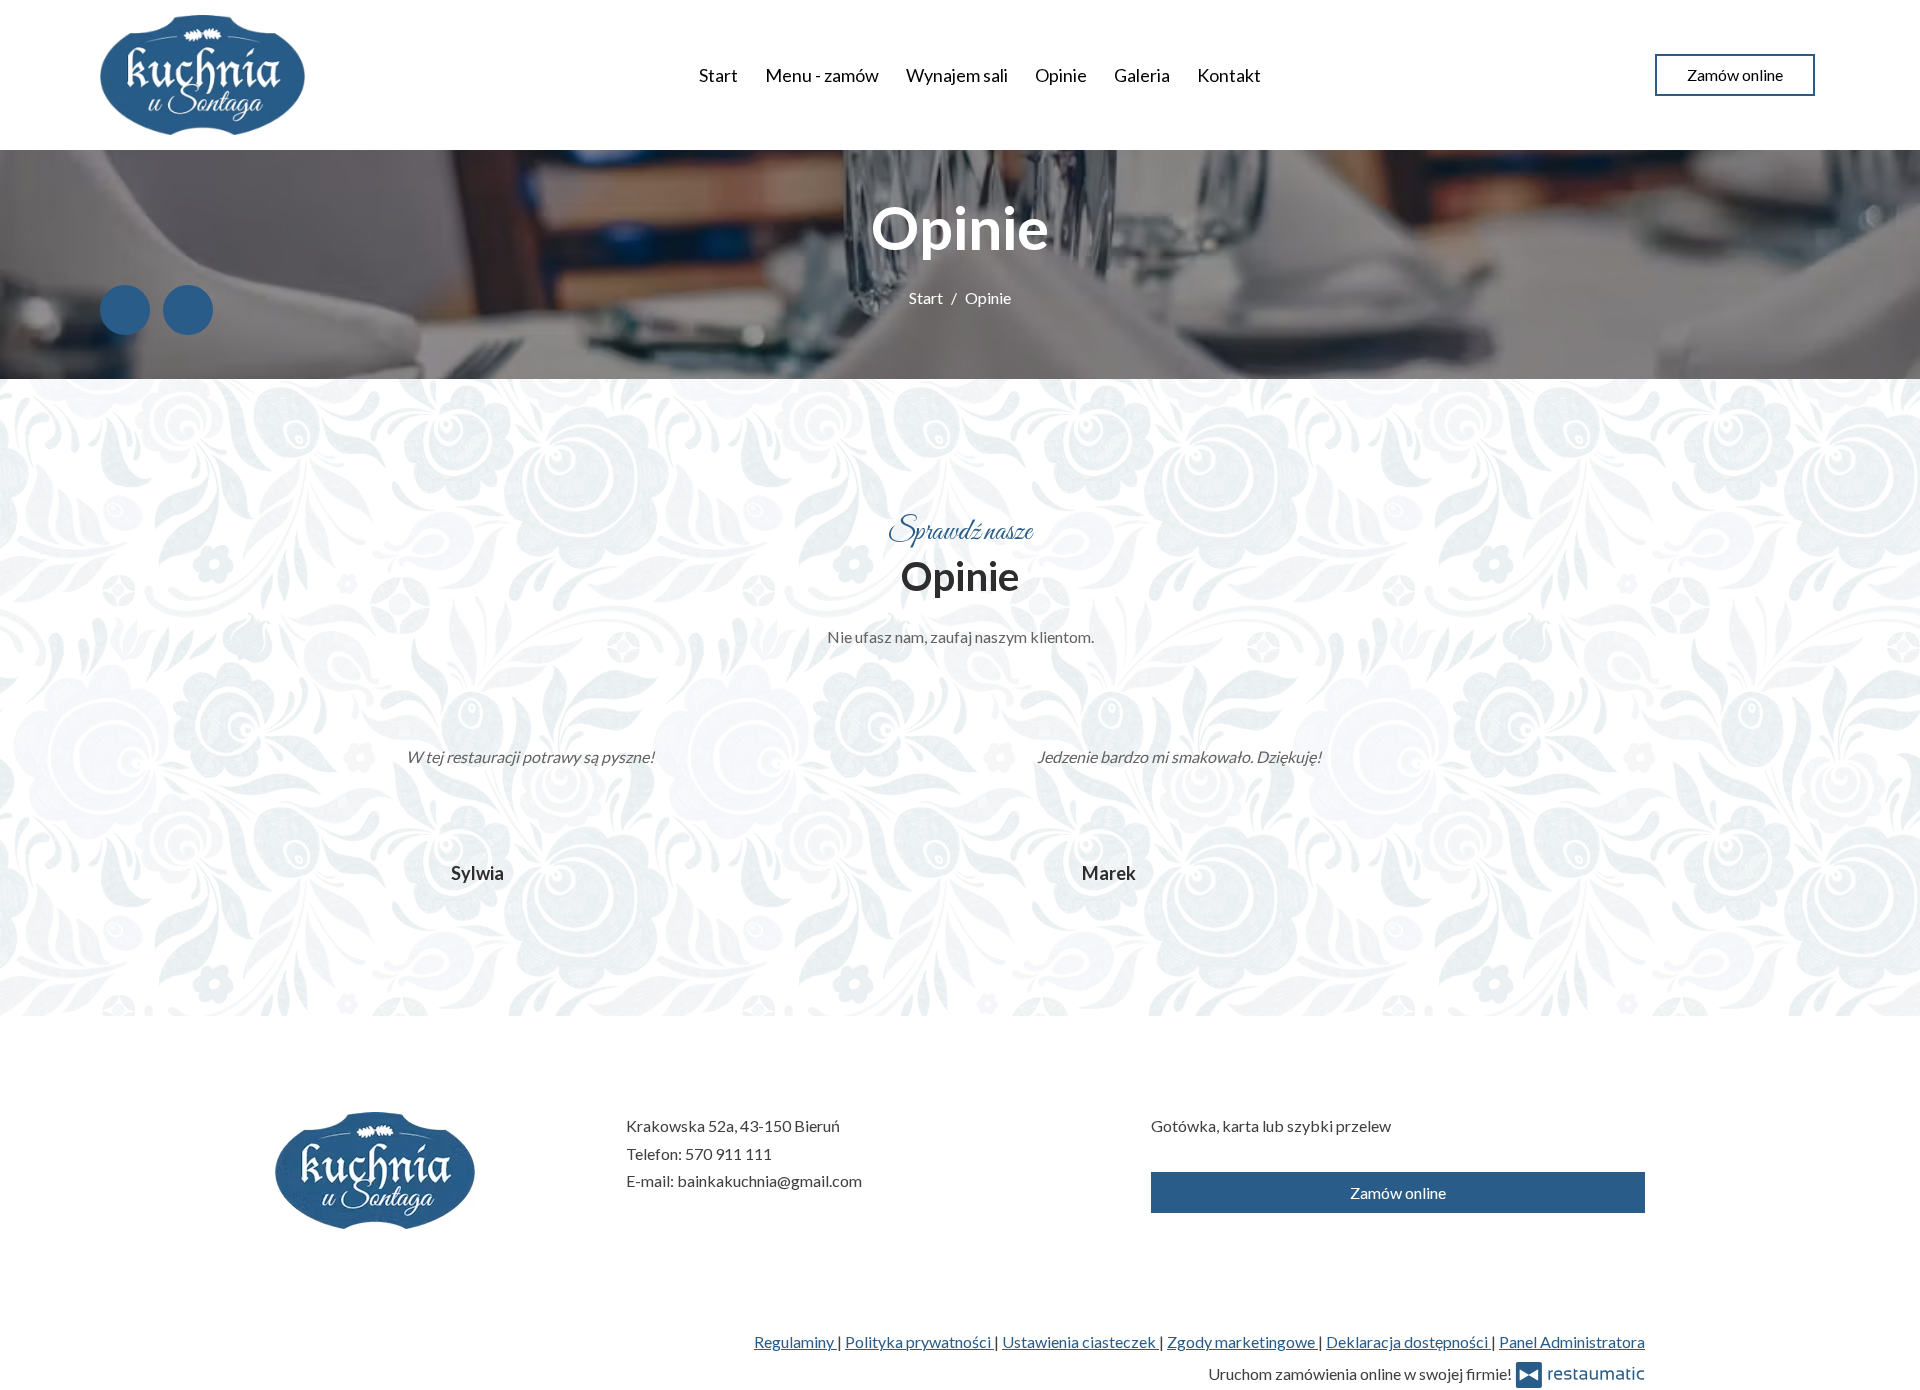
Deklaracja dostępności (1408, 1341)
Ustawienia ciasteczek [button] (1080, 1341)
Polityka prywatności (919, 1341)
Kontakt (1229, 75)
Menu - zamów (822, 75)
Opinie (1061, 75)
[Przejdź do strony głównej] (202, 75)
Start (718, 75)
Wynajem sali (957, 75)
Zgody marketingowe (1242, 1341)
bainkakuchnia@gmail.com (769, 1180)
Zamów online (1735, 74)
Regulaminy (795, 1341)
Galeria (1142, 75)
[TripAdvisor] (188, 310)
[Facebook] (125, 310)
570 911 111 (728, 1153)
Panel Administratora (1572, 1341)
